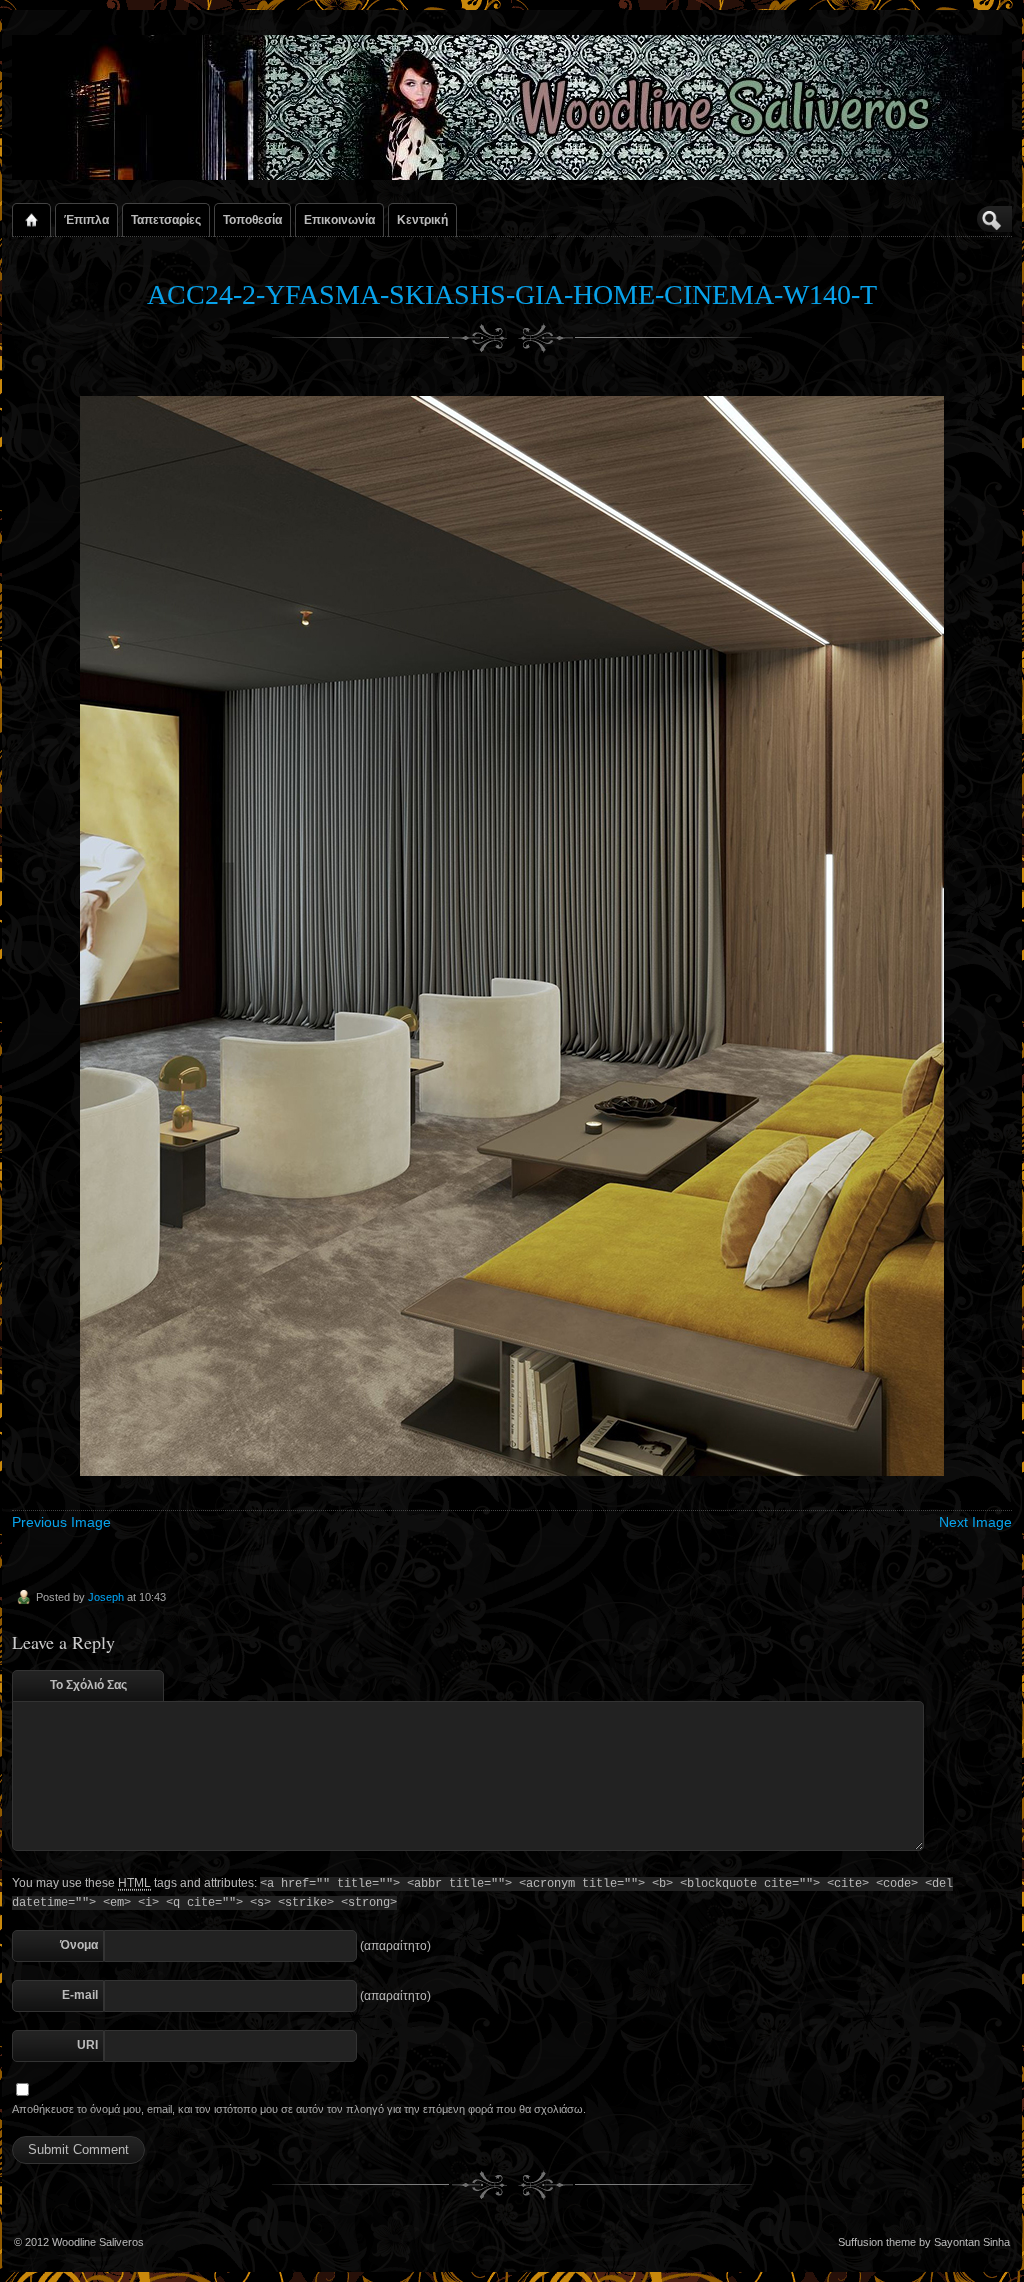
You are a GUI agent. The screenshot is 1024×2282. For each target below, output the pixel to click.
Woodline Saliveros (98, 2242)
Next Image (975, 1522)
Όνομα (79, 1945)
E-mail (80, 1995)
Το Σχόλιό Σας (88, 1685)
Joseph (106, 1597)
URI (87, 2045)
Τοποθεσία (252, 219)
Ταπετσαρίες (166, 219)
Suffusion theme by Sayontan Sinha (924, 2242)
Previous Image (61, 1522)
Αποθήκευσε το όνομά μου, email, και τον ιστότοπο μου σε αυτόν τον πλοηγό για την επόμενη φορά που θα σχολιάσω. (299, 2109)
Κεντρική (422, 219)
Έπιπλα (86, 219)
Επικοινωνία (339, 219)
